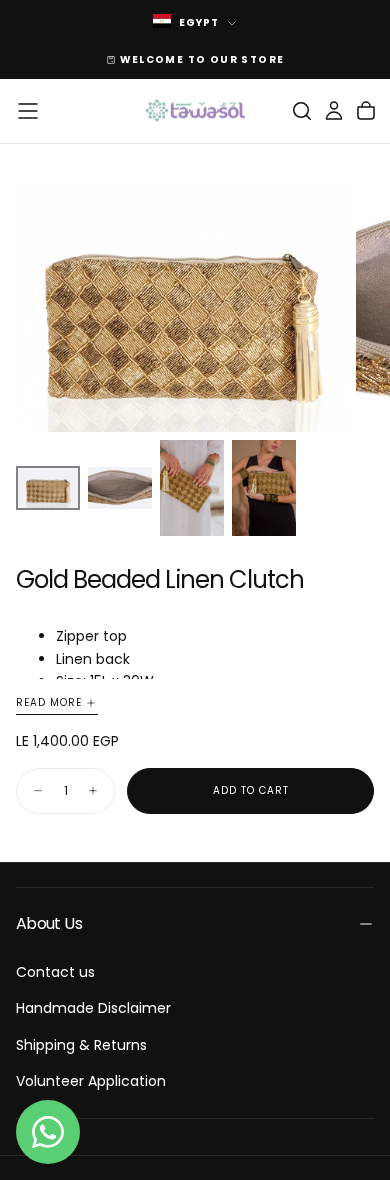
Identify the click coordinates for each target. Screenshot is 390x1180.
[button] (28, 111)
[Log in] (334, 111)
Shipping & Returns (81, 1045)
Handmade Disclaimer (93, 1008)
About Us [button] (49, 923)
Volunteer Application (91, 1081)
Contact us (55, 972)
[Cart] (366, 111)
